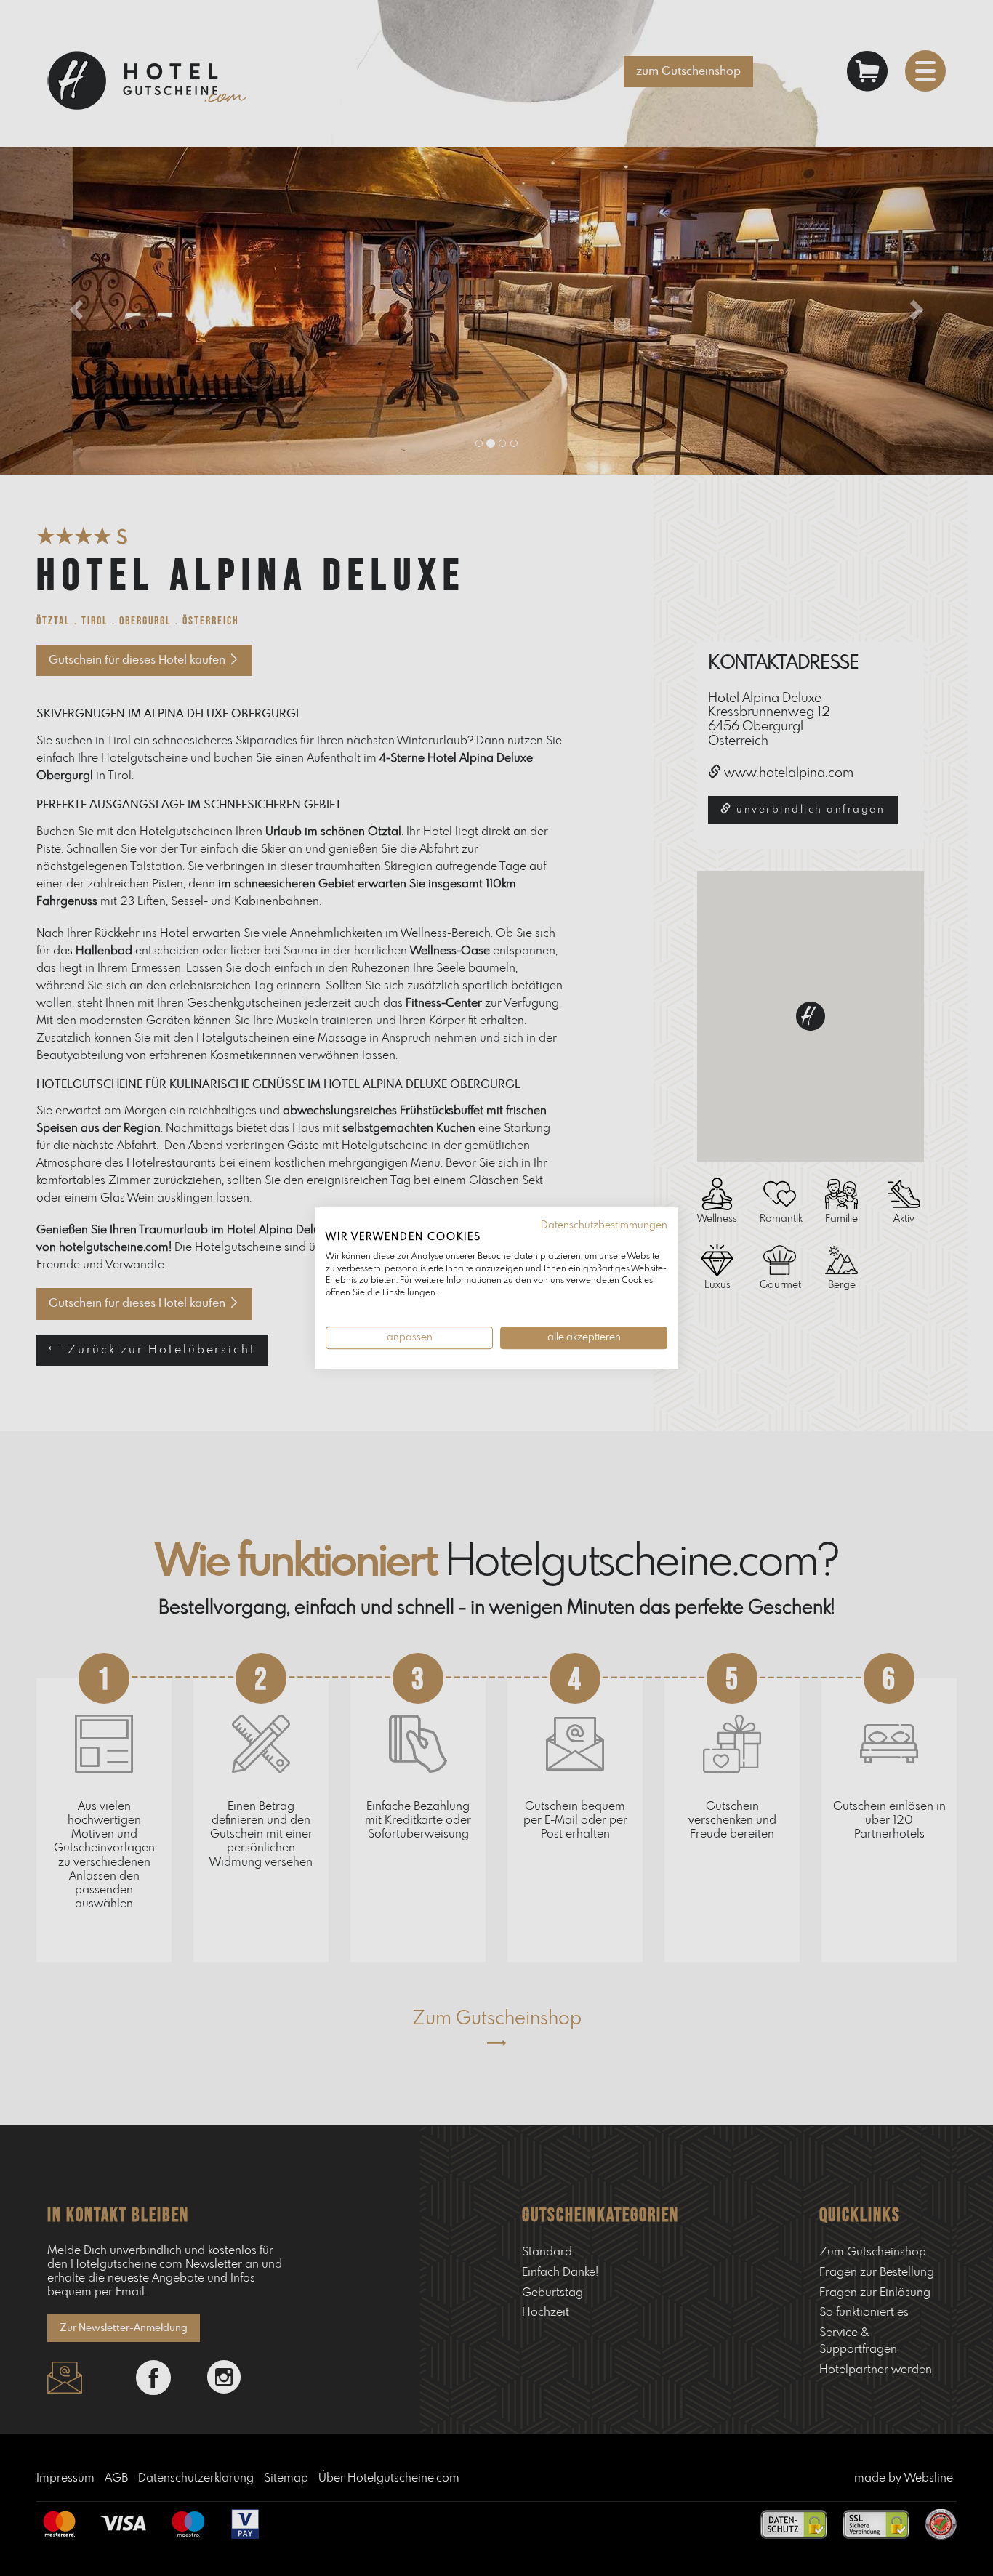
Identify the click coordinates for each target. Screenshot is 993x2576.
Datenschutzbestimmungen (604, 1225)
